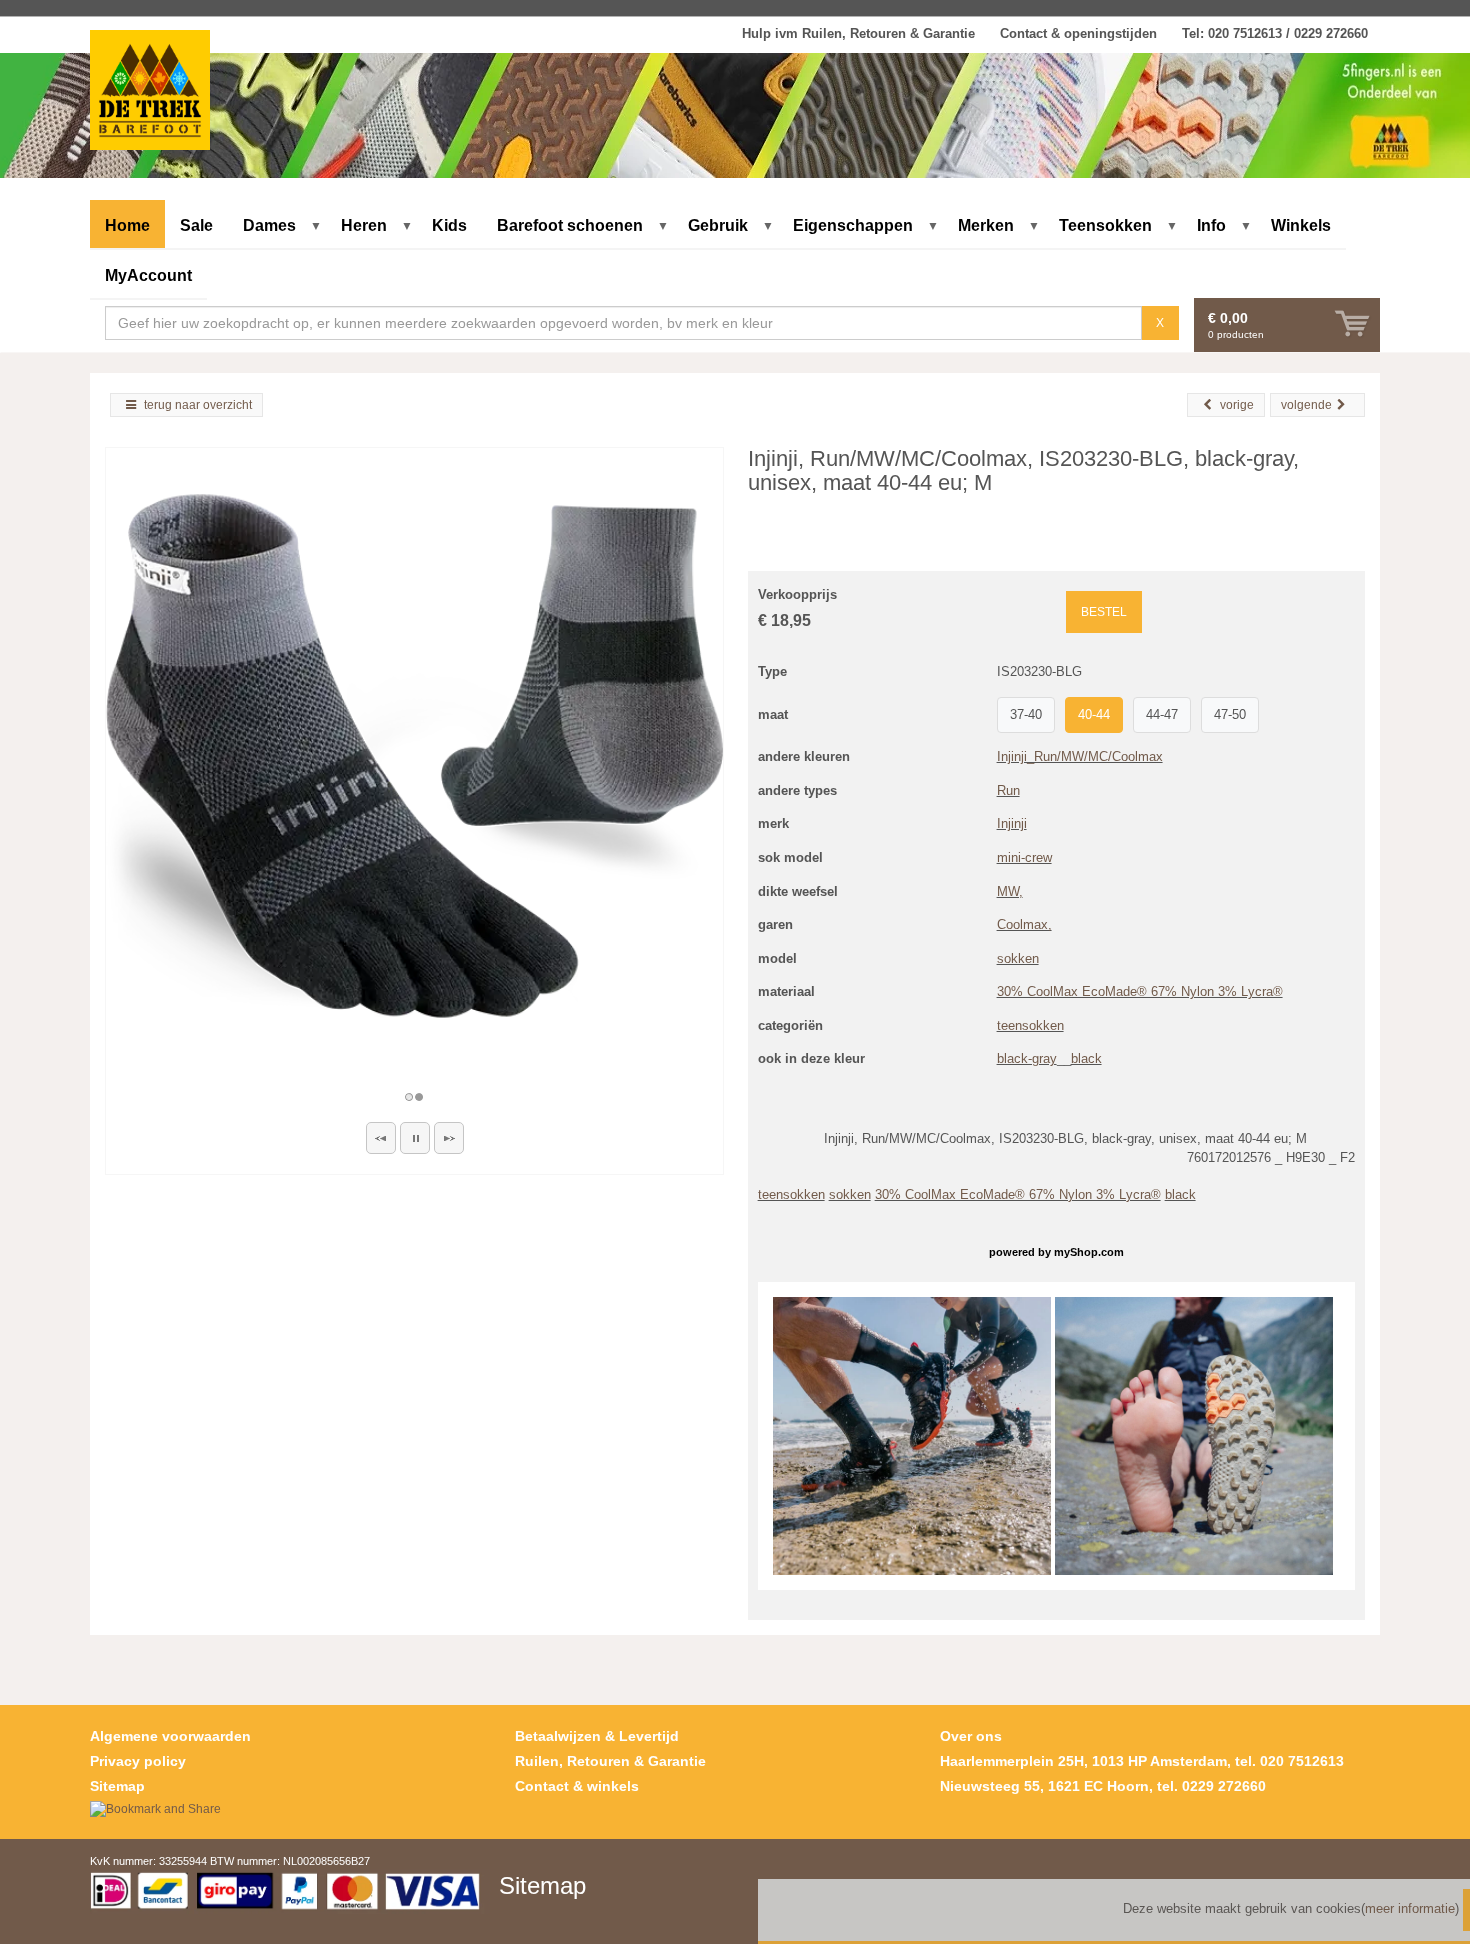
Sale (196, 225)
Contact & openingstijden (1078, 33)
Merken (986, 225)
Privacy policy (138, 1761)
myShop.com (1089, 1252)
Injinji (1012, 823)
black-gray (1027, 1058)
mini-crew (1024, 857)
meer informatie (1410, 1908)
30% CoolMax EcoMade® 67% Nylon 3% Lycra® (1140, 991)
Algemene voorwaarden (170, 1736)
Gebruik (718, 225)
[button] (381, 1138)
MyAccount (148, 275)
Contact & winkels (577, 1786)
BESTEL (1104, 612)
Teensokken (1105, 225)
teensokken (1030, 1025)
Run (1008, 790)
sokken (1018, 958)
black (1086, 1058)
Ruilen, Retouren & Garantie (610, 1761)
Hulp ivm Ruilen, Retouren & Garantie (858, 33)
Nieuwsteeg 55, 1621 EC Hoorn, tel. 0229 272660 (1103, 1786)
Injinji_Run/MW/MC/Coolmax (1080, 756)
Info (1211, 225)
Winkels (1301, 225)
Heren (364, 225)
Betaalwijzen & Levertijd (597, 1736)
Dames (269, 225)
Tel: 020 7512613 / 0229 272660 (1275, 33)
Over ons (971, 1736)
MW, (1010, 891)
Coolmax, (1024, 924)
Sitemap (117, 1786)
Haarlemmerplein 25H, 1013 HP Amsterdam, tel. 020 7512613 (1142, 1761)
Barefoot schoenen (570, 225)
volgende (1306, 405)
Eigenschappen (853, 225)
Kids (449, 225)
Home (127, 225)
